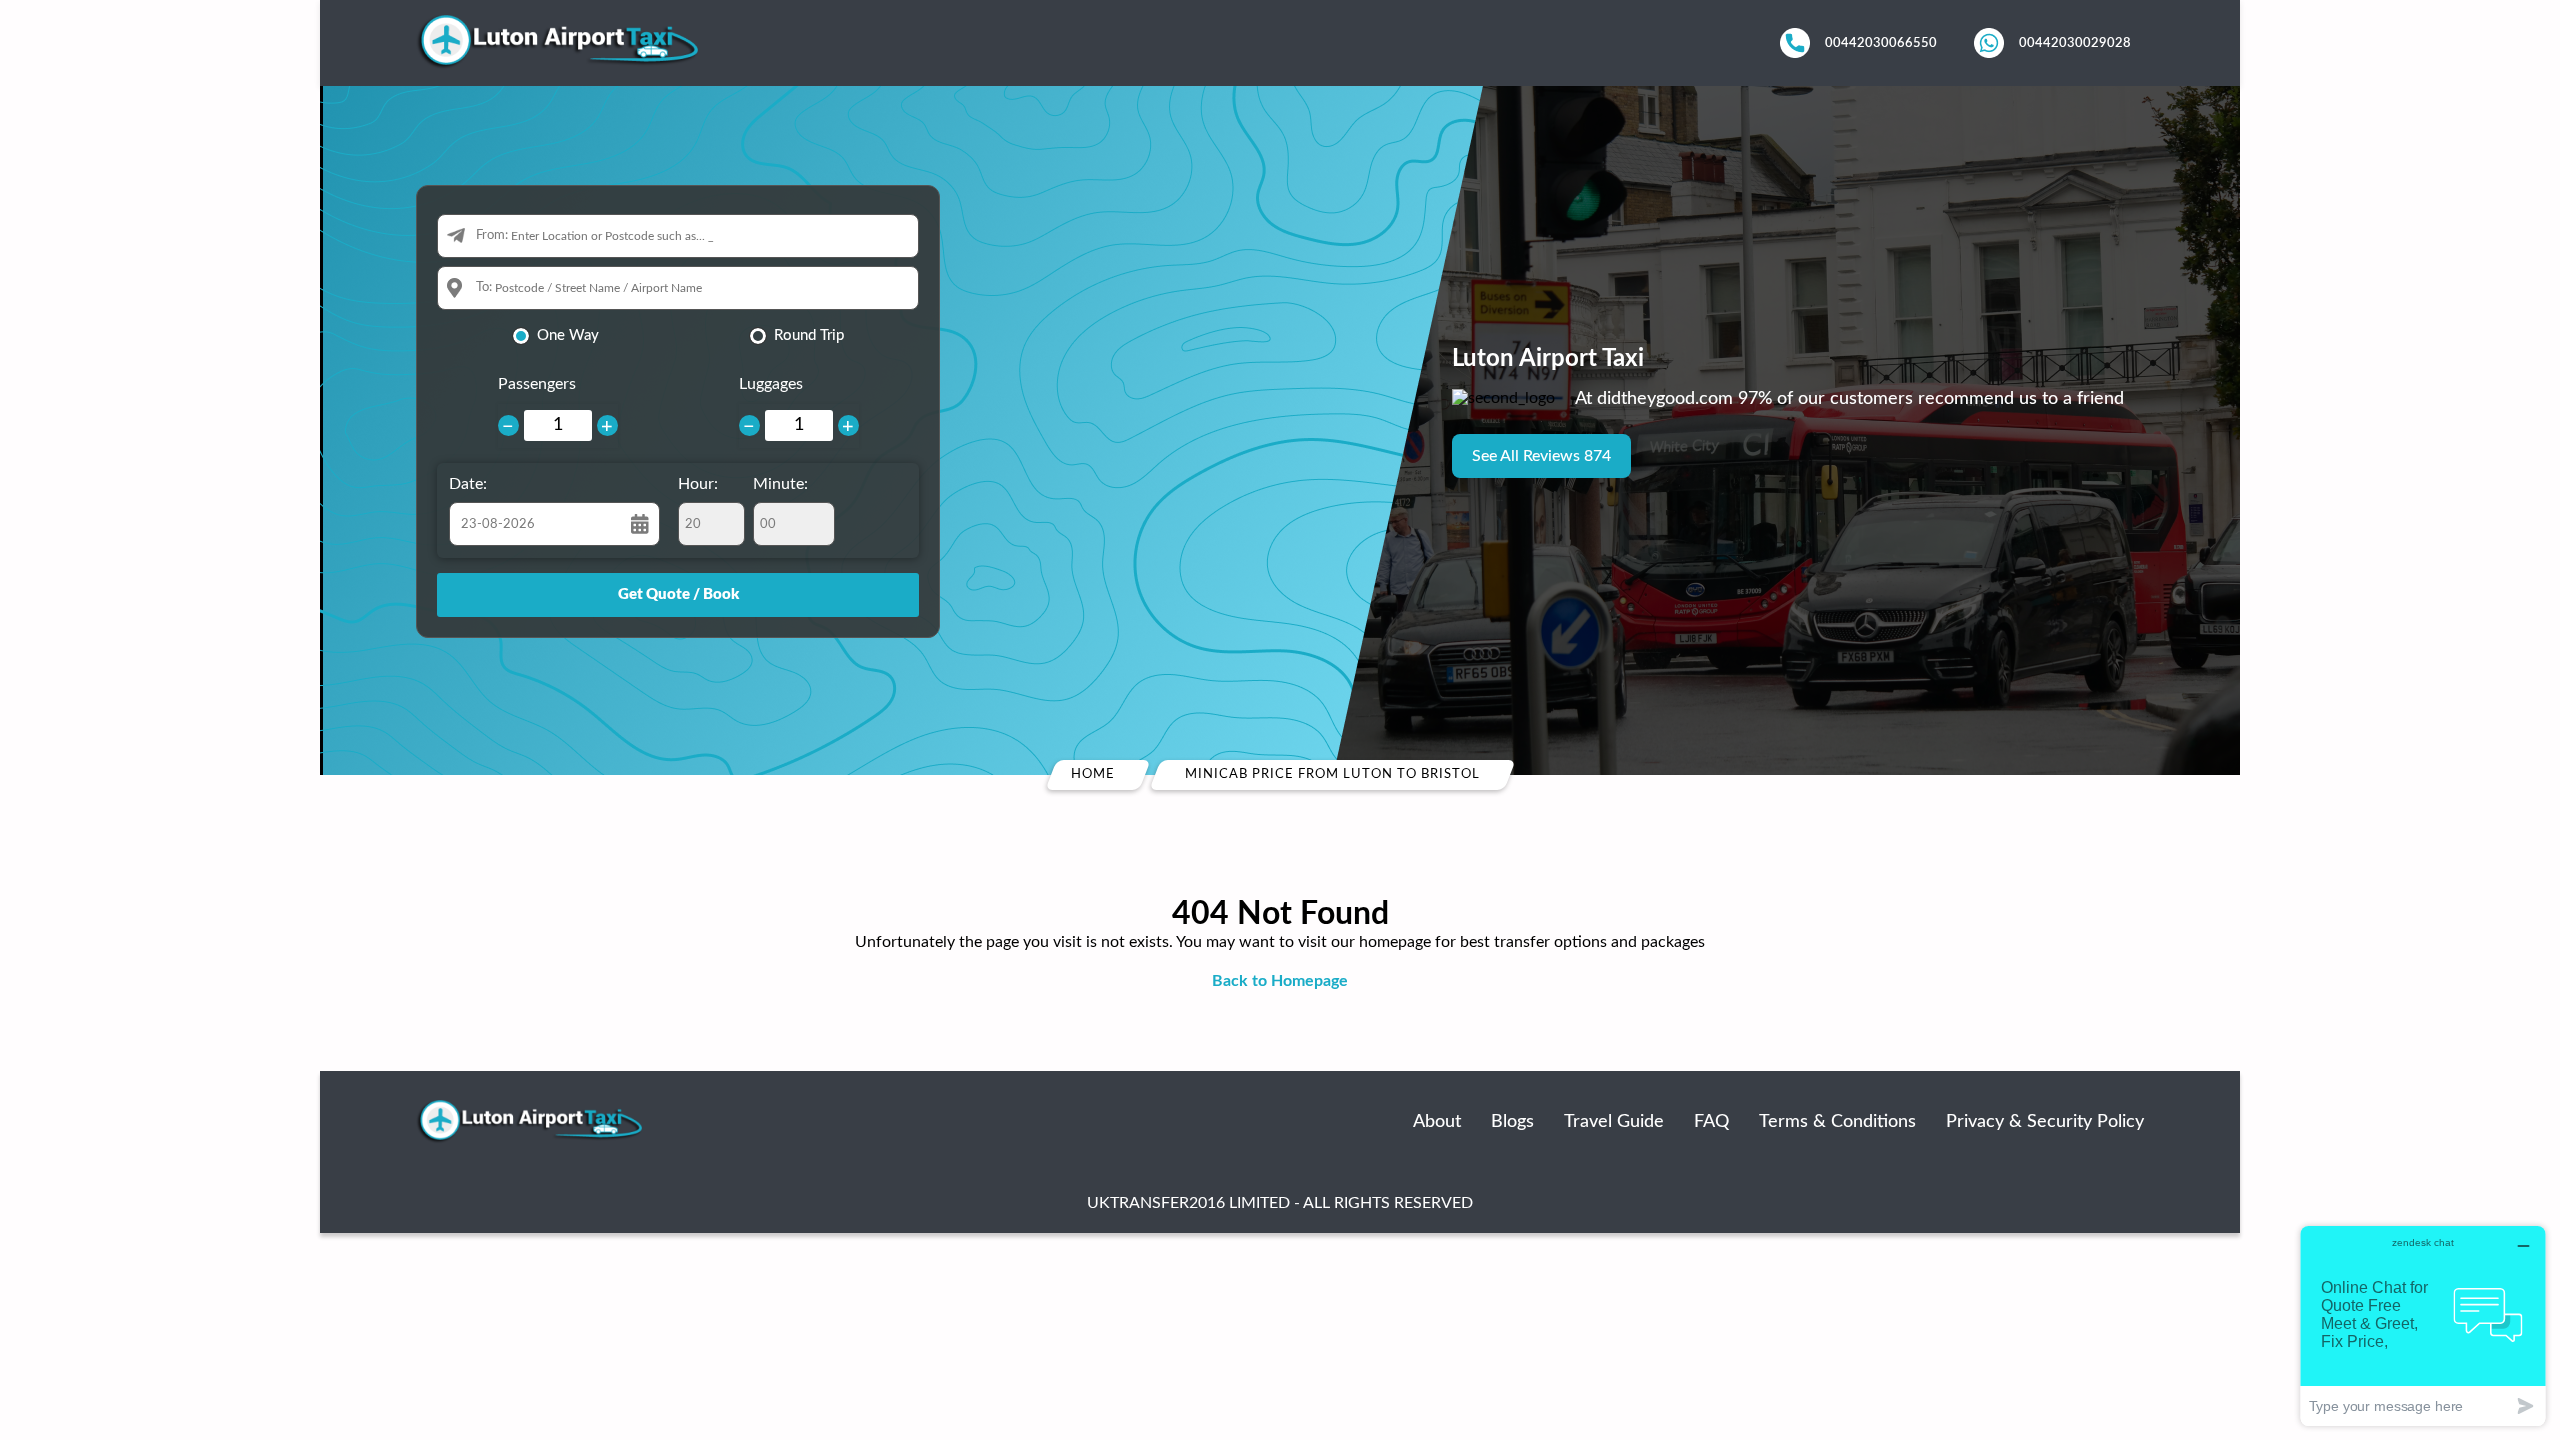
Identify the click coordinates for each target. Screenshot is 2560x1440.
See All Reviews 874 (1541, 456)
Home (1093, 774)
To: (484, 287)
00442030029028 (2075, 43)
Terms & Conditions (1837, 1122)
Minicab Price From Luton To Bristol (1331, 774)
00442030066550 (1881, 43)
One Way (568, 335)
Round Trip (809, 335)
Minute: (780, 484)
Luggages (771, 384)
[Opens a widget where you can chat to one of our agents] (2423, 1325)
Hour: (698, 484)
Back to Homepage (1280, 981)
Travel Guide (1614, 1122)
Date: (468, 484)
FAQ (1711, 1122)
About (1437, 1122)
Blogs (1512, 1122)
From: (492, 235)
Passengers (537, 384)
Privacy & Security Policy (2045, 1122)
